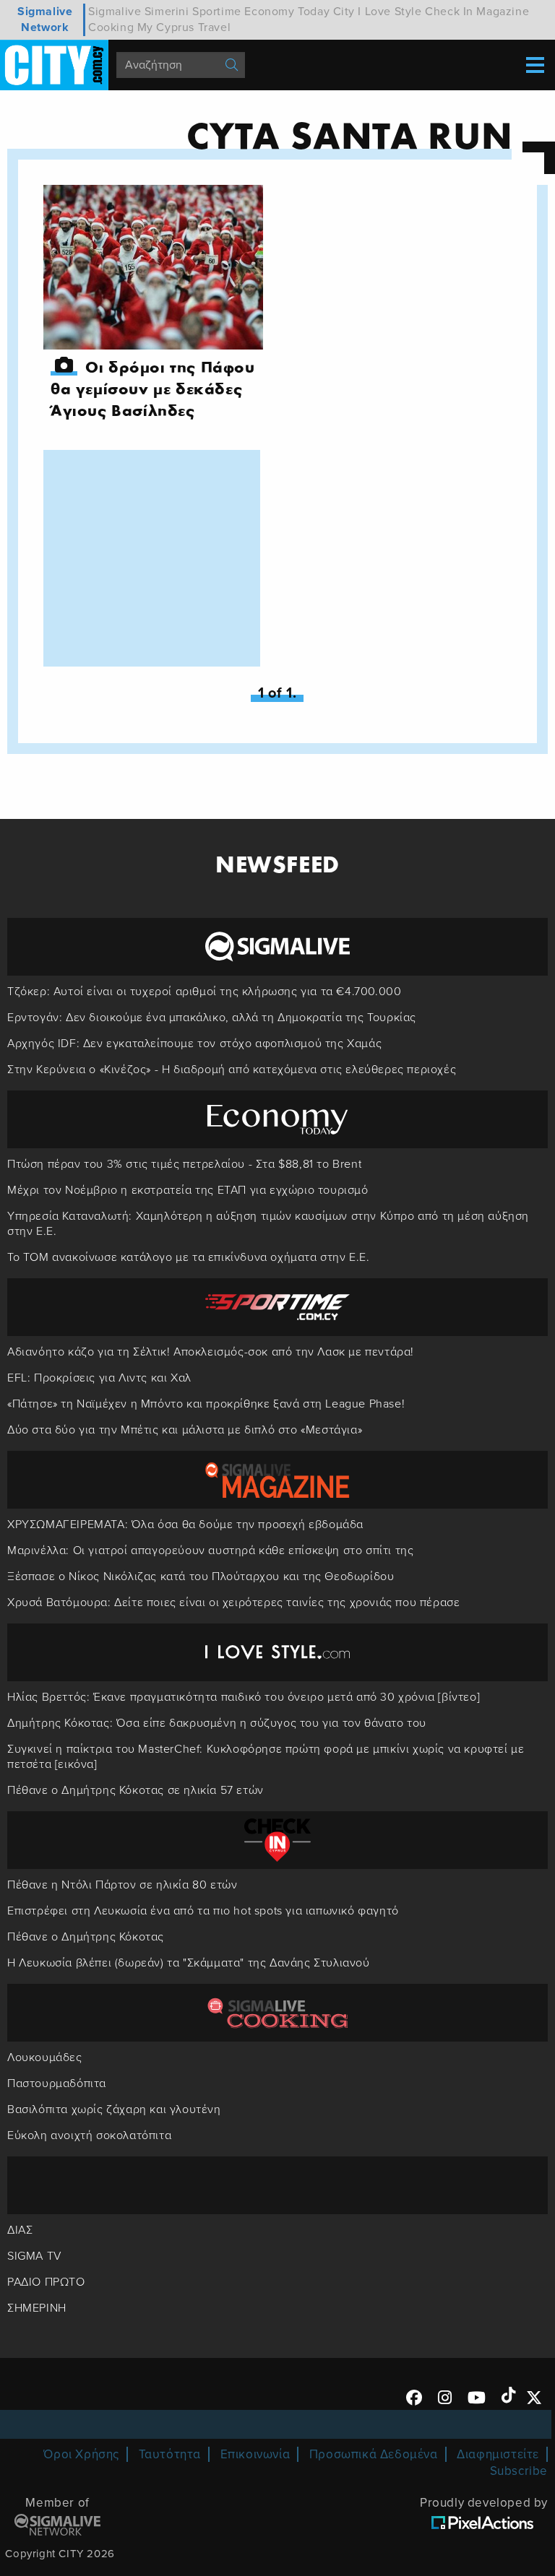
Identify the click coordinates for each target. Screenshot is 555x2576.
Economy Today (287, 12)
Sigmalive (115, 12)
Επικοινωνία (255, 2454)
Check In (449, 12)
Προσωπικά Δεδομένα (374, 2454)
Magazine (503, 12)
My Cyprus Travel (184, 27)
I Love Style (390, 12)
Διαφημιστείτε (498, 2454)
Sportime (217, 12)
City (344, 12)
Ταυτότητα (170, 2454)
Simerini (167, 12)
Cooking (111, 27)
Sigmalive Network (45, 19)
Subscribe (519, 2471)
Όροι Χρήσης (81, 2454)
